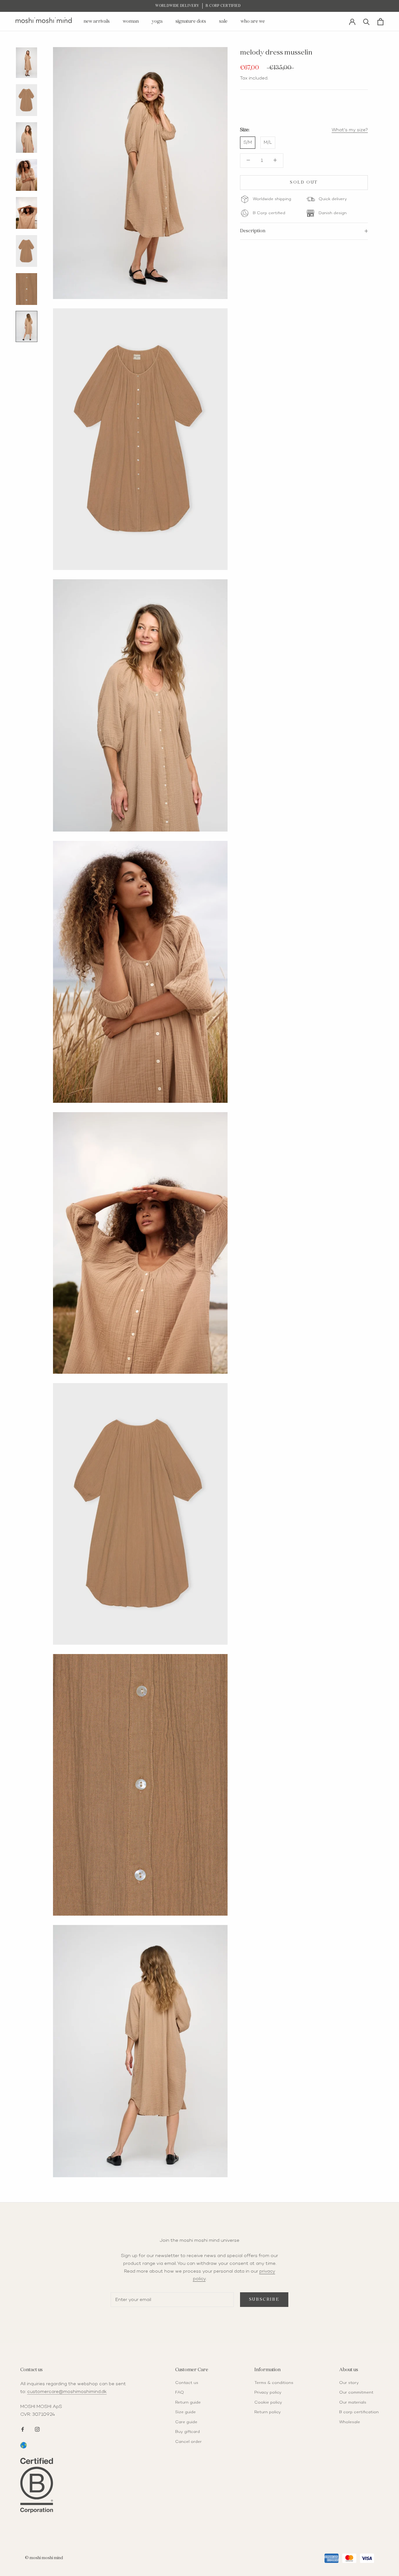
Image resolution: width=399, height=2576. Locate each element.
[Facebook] (23, 2429)
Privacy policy (268, 2393)
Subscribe (264, 2300)
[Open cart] (380, 22)
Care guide (186, 2422)
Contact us (187, 2383)
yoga (157, 21)
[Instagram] (37, 2429)
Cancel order (188, 2442)
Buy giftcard (187, 2432)
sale (223, 21)
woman (131, 21)
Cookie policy (268, 2403)
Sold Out (304, 183)
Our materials (353, 2403)
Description (253, 231)
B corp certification (359, 2412)
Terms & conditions (274, 2383)
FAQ (180, 2393)
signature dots (191, 21)
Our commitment (356, 2393)
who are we (253, 21)
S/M (248, 142)
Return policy (268, 2412)
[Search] (366, 21)
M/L (268, 142)
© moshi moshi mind (44, 2558)
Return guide (188, 2403)
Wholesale (350, 2422)
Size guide (185, 2412)
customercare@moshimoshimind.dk (67, 2392)
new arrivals (97, 21)
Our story (349, 2383)
